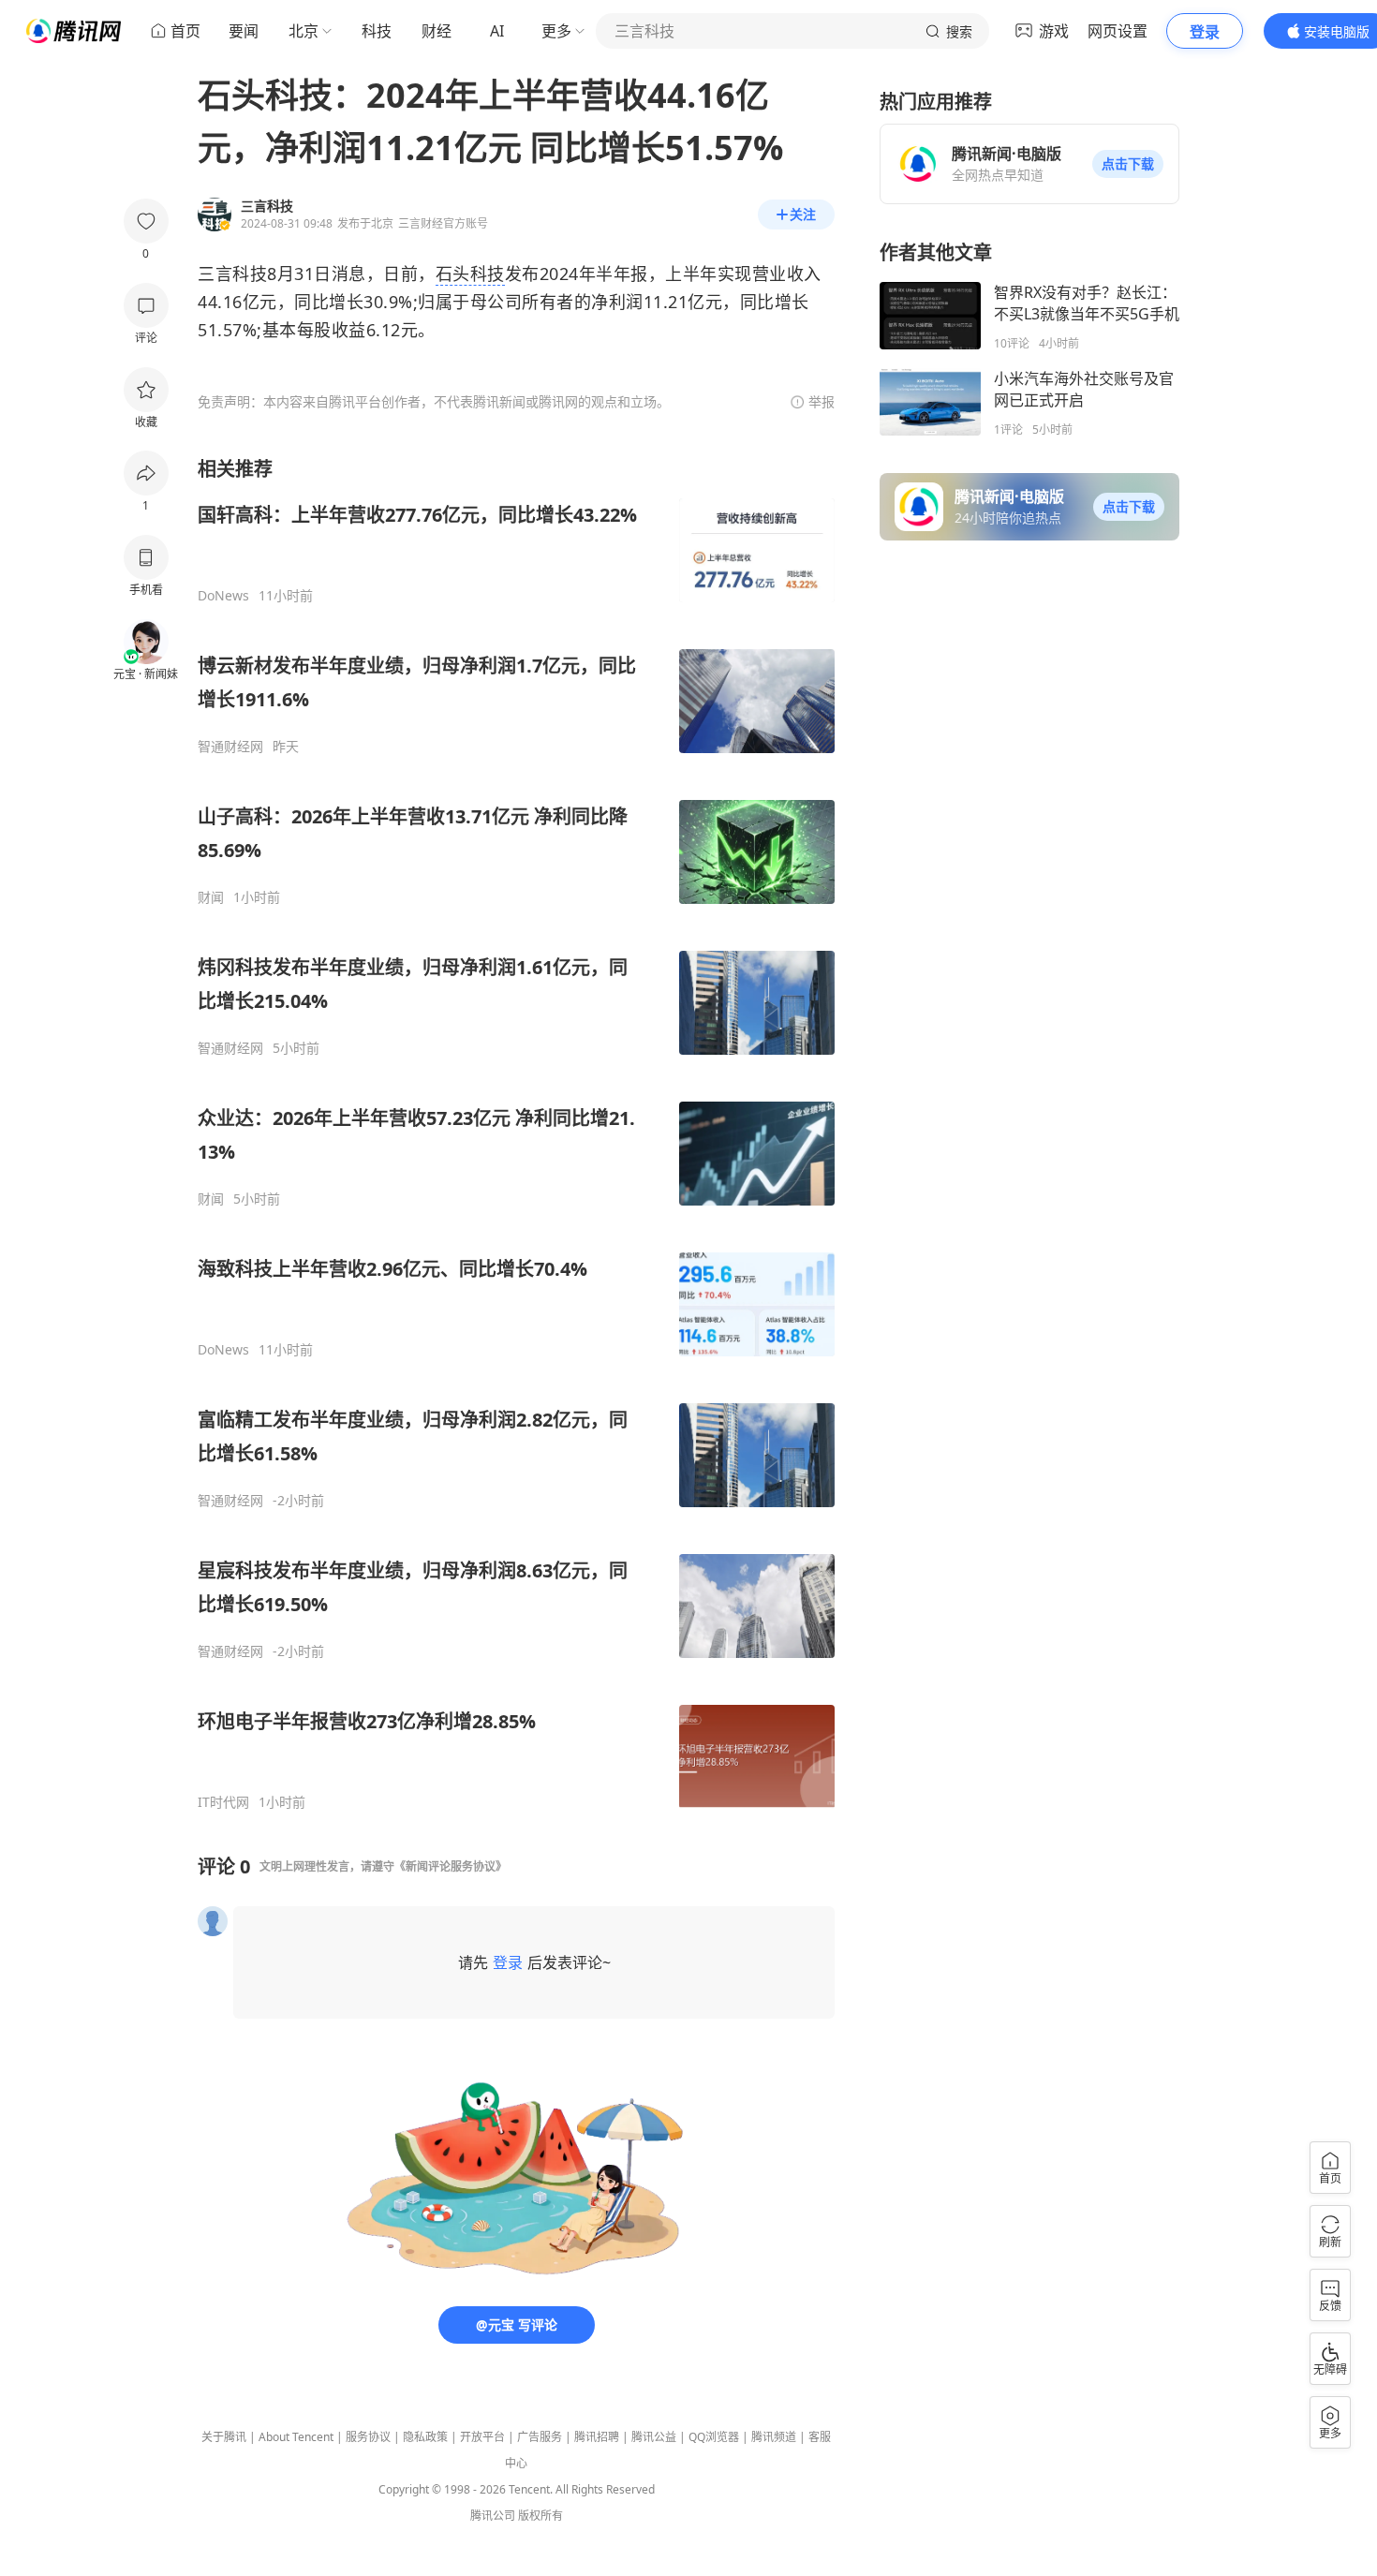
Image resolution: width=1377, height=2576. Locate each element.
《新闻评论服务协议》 (451, 1866)
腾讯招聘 (597, 2437)
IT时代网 (223, 1802)
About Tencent (296, 2437)
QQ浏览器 (714, 2437)
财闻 (211, 897)
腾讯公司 (493, 2516)
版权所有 (540, 2516)
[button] (1128, 164)
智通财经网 (230, 747)
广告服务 (540, 2437)
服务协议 (368, 2437)
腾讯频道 (774, 2437)
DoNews (223, 596)
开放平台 (482, 2437)
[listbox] (516, 1133)
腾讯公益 (654, 2437)
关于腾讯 (224, 2437)
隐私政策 (425, 2437)
